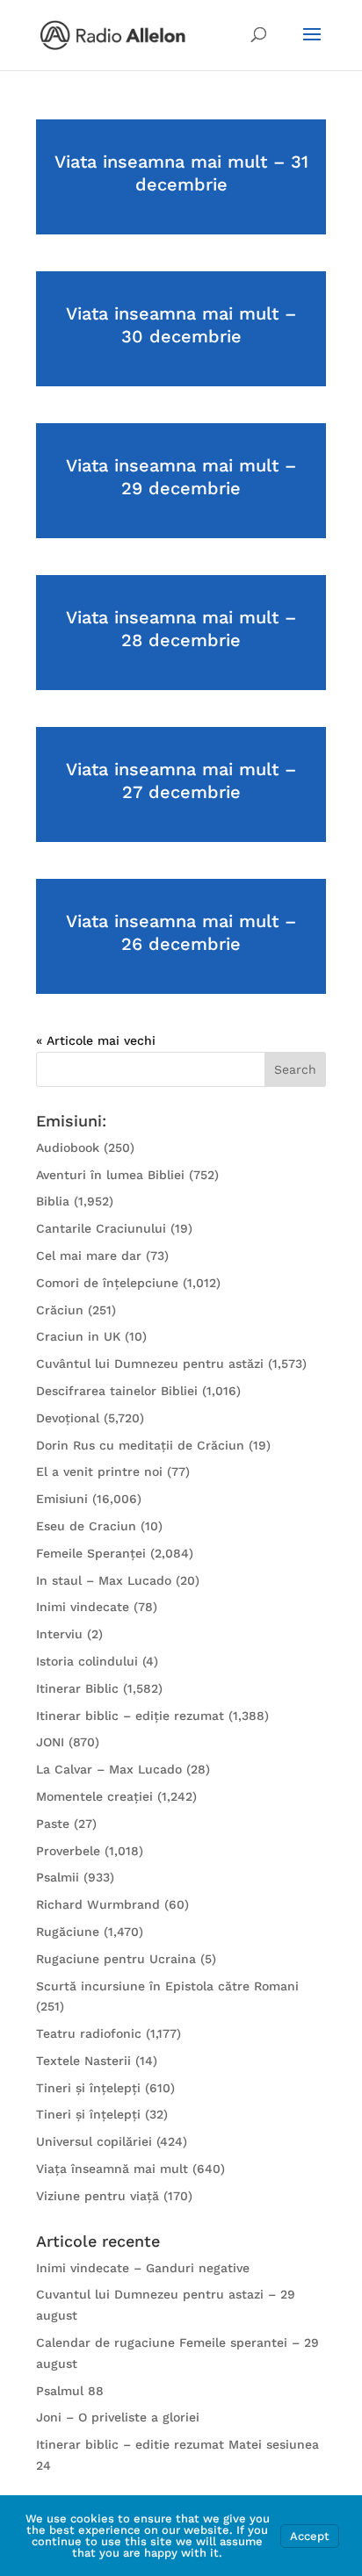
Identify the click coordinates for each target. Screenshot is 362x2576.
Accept (310, 2536)
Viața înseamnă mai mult (112, 2169)
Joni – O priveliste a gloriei (118, 2417)
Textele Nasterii (83, 2061)
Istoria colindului (87, 1661)
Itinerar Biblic (77, 1688)
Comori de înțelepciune (107, 1283)
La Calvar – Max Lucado (109, 1769)
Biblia (53, 1201)
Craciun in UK (78, 1336)
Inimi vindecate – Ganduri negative (143, 2268)
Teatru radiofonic (89, 2033)
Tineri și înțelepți (88, 2088)
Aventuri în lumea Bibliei (110, 1175)
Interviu (59, 1634)
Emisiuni (62, 1499)
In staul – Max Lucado (104, 1580)
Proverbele (68, 1851)
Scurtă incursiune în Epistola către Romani (167, 1986)
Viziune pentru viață (98, 2196)
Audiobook (68, 1148)
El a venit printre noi (99, 1471)
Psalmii (58, 1877)
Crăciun (60, 1310)
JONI (50, 1742)
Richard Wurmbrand (98, 1904)
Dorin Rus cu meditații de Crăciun (140, 1445)
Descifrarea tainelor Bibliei (117, 1391)
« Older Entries (81, 1040)
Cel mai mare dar (89, 1256)
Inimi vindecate (83, 1607)
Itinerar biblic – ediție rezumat (130, 1716)
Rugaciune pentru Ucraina (116, 1959)
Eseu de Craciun (86, 1526)
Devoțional (68, 1418)
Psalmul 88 (70, 2391)
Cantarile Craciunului (101, 1228)
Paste (53, 1824)
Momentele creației (94, 1796)
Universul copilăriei (94, 2141)
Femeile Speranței (91, 1553)
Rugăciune (68, 1932)
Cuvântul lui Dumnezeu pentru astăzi (150, 1364)
